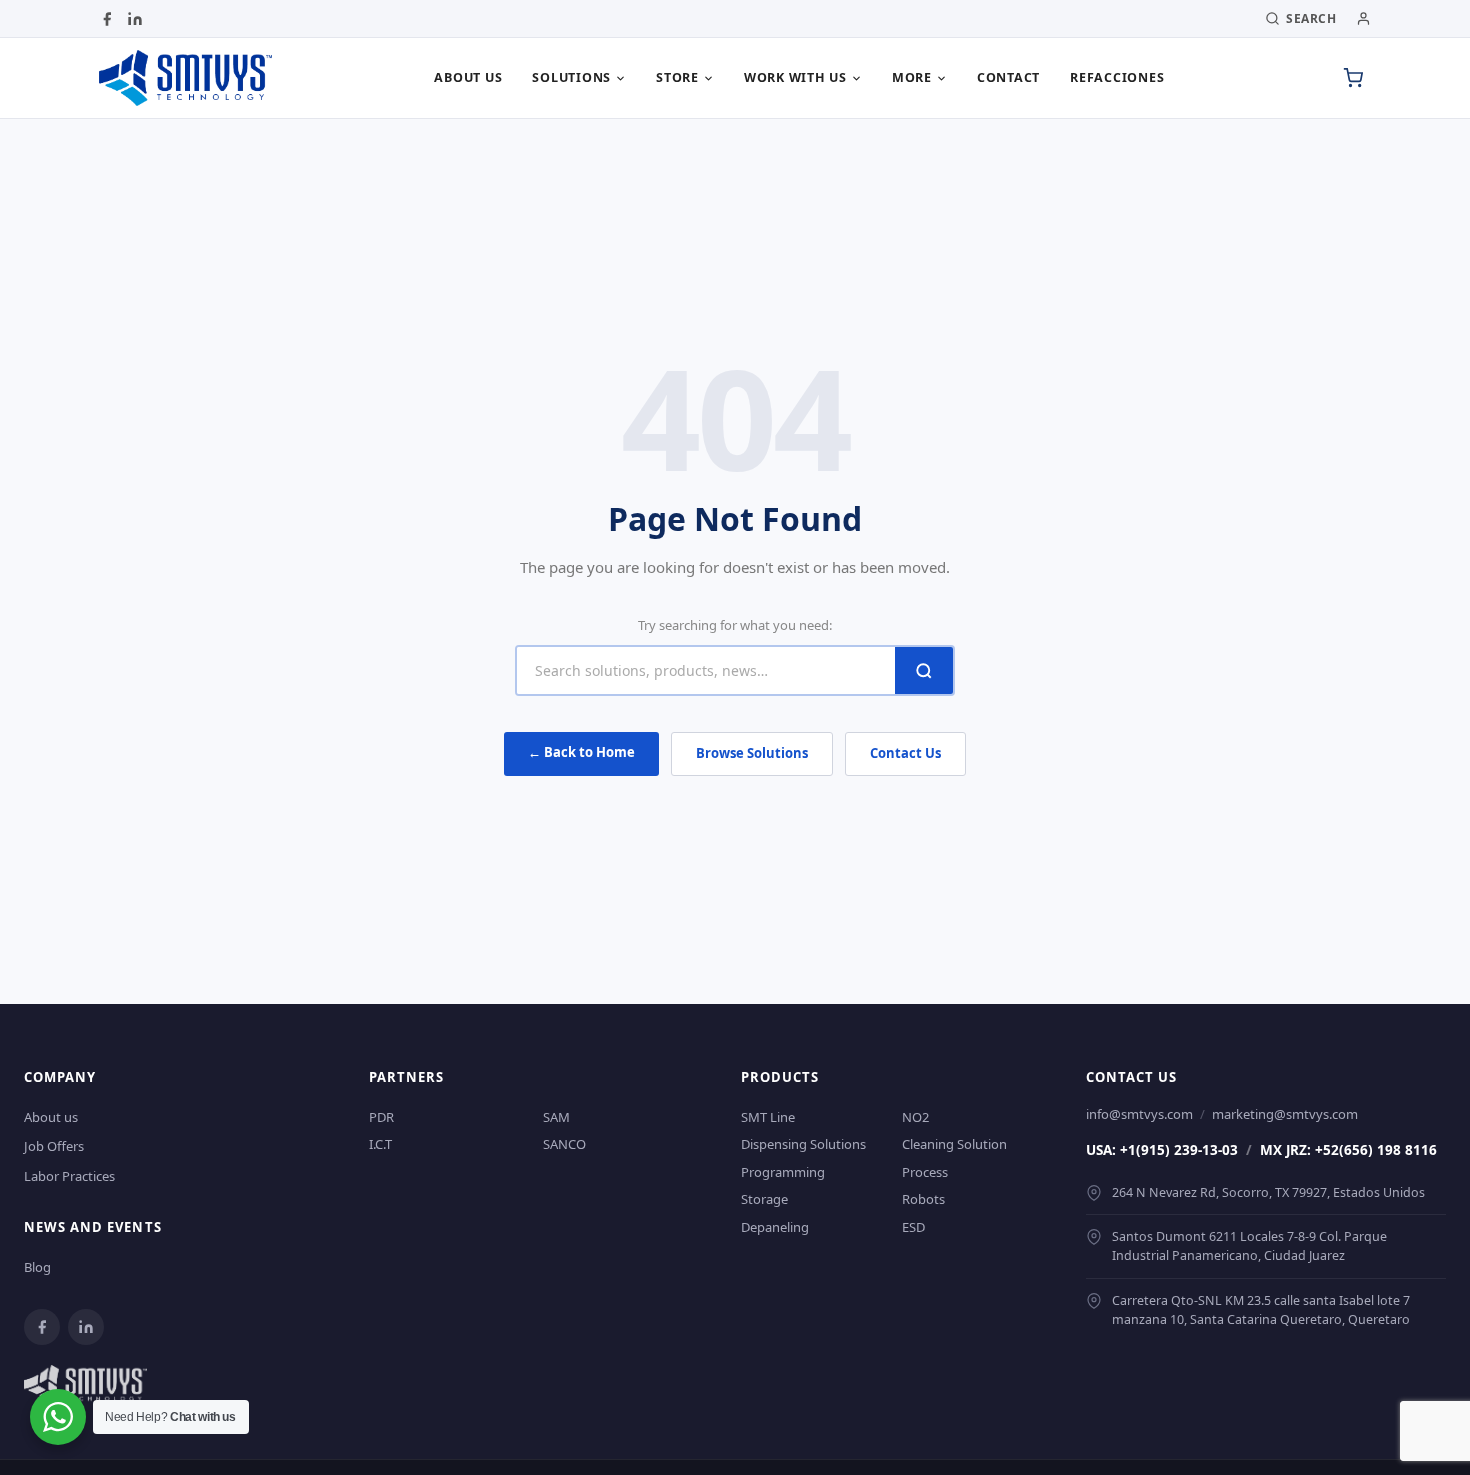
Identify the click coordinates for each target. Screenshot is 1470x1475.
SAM (556, 1117)
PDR (381, 1117)
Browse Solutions (752, 753)
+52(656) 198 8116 (1376, 1150)
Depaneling (775, 1227)
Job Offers (54, 1146)
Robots (923, 1199)
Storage (764, 1199)
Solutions (571, 77)
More (912, 77)
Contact (1008, 77)
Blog (37, 1267)
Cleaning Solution (954, 1144)
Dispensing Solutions (803, 1144)
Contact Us (905, 753)
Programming (783, 1172)
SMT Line (768, 1117)
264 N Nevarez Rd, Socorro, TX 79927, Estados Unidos (1268, 1192)
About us (468, 77)
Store (677, 77)
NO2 (915, 1117)
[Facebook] (107, 19)
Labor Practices (69, 1176)
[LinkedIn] (135, 19)
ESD (913, 1227)
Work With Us (795, 77)
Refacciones (1117, 77)
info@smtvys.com (1139, 1114)
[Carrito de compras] (1353, 78)
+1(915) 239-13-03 (1179, 1150)
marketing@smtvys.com (1285, 1114)
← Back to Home (581, 752)
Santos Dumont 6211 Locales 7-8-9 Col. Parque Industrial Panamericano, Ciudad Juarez (1249, 1246)
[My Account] (1363, 18)
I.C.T (380, 1144)
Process (925, 1172)
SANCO (564, 1144)
